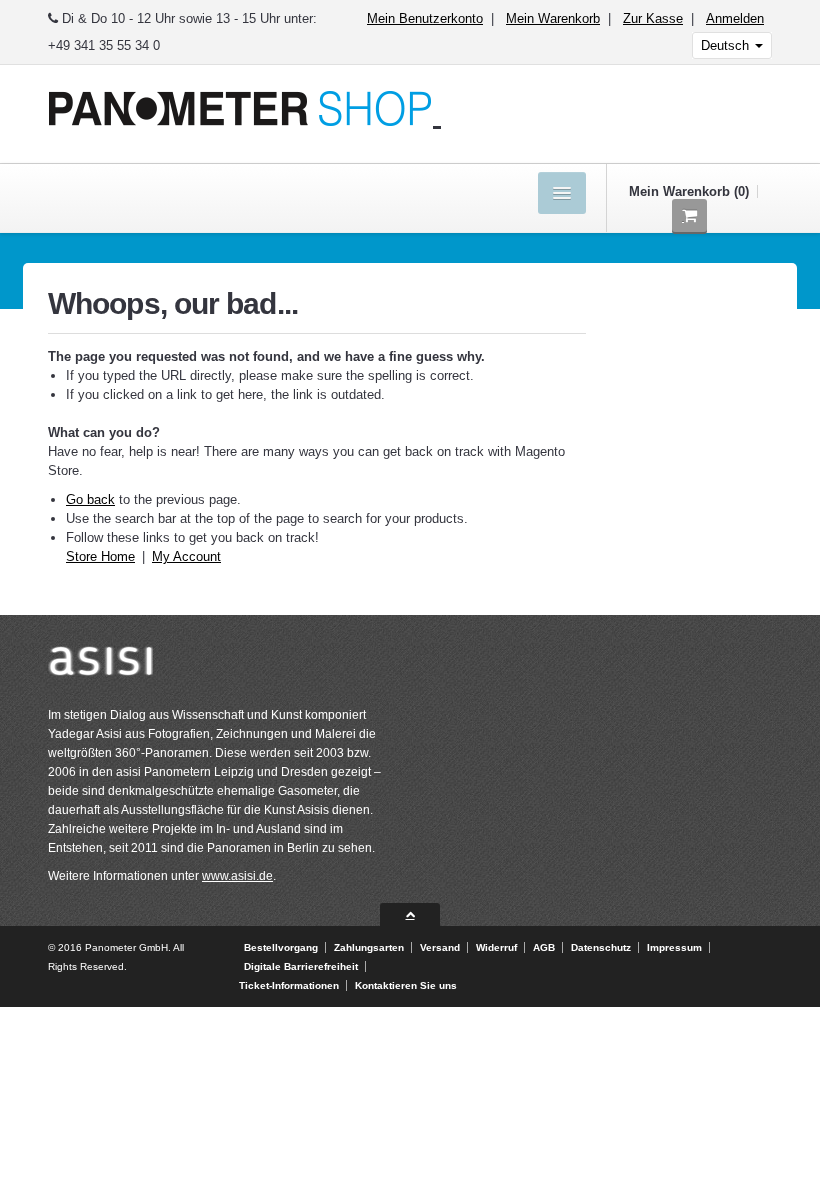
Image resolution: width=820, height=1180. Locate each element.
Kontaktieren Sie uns (406, 985)
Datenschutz (601, 947)
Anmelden (735, 18)
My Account (186, 556)
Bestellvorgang (281, 947)
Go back (90, 499)
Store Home (100, 556)
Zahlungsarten (369, 947)
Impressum (674, 947)
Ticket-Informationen (289, 985)
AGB (544, 947)
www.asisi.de (237, 876)
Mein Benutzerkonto (425, 18)
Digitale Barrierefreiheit (301, 966)
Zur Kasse (653, 18)
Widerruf (496, 947)
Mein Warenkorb (553, 18)
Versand (440, 947)
